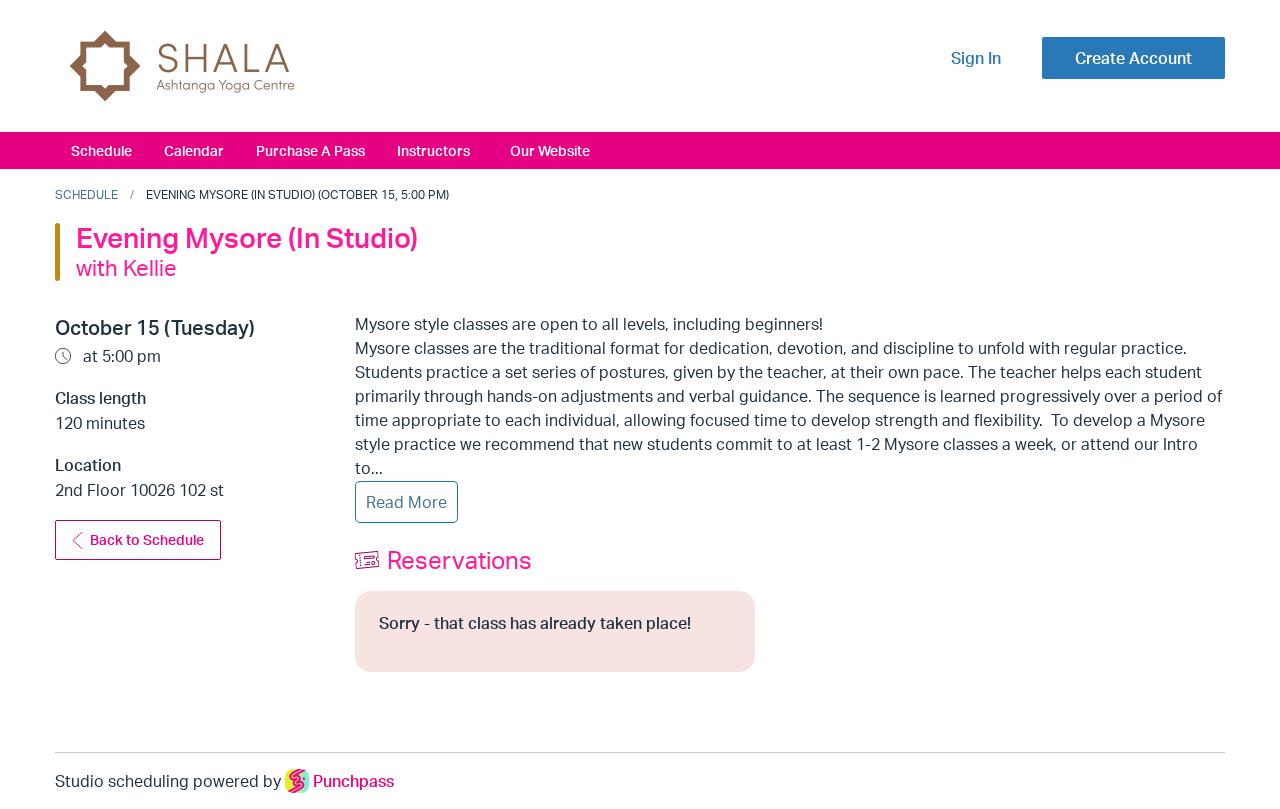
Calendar (194, 150)
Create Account (1133, 58)
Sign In (976, 58)
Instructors (433, 150)
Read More (406, 502)
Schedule (101, 150)
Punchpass (353, 781)
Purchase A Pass (310, 150)
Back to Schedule (147, 539)
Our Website (550, 150)
